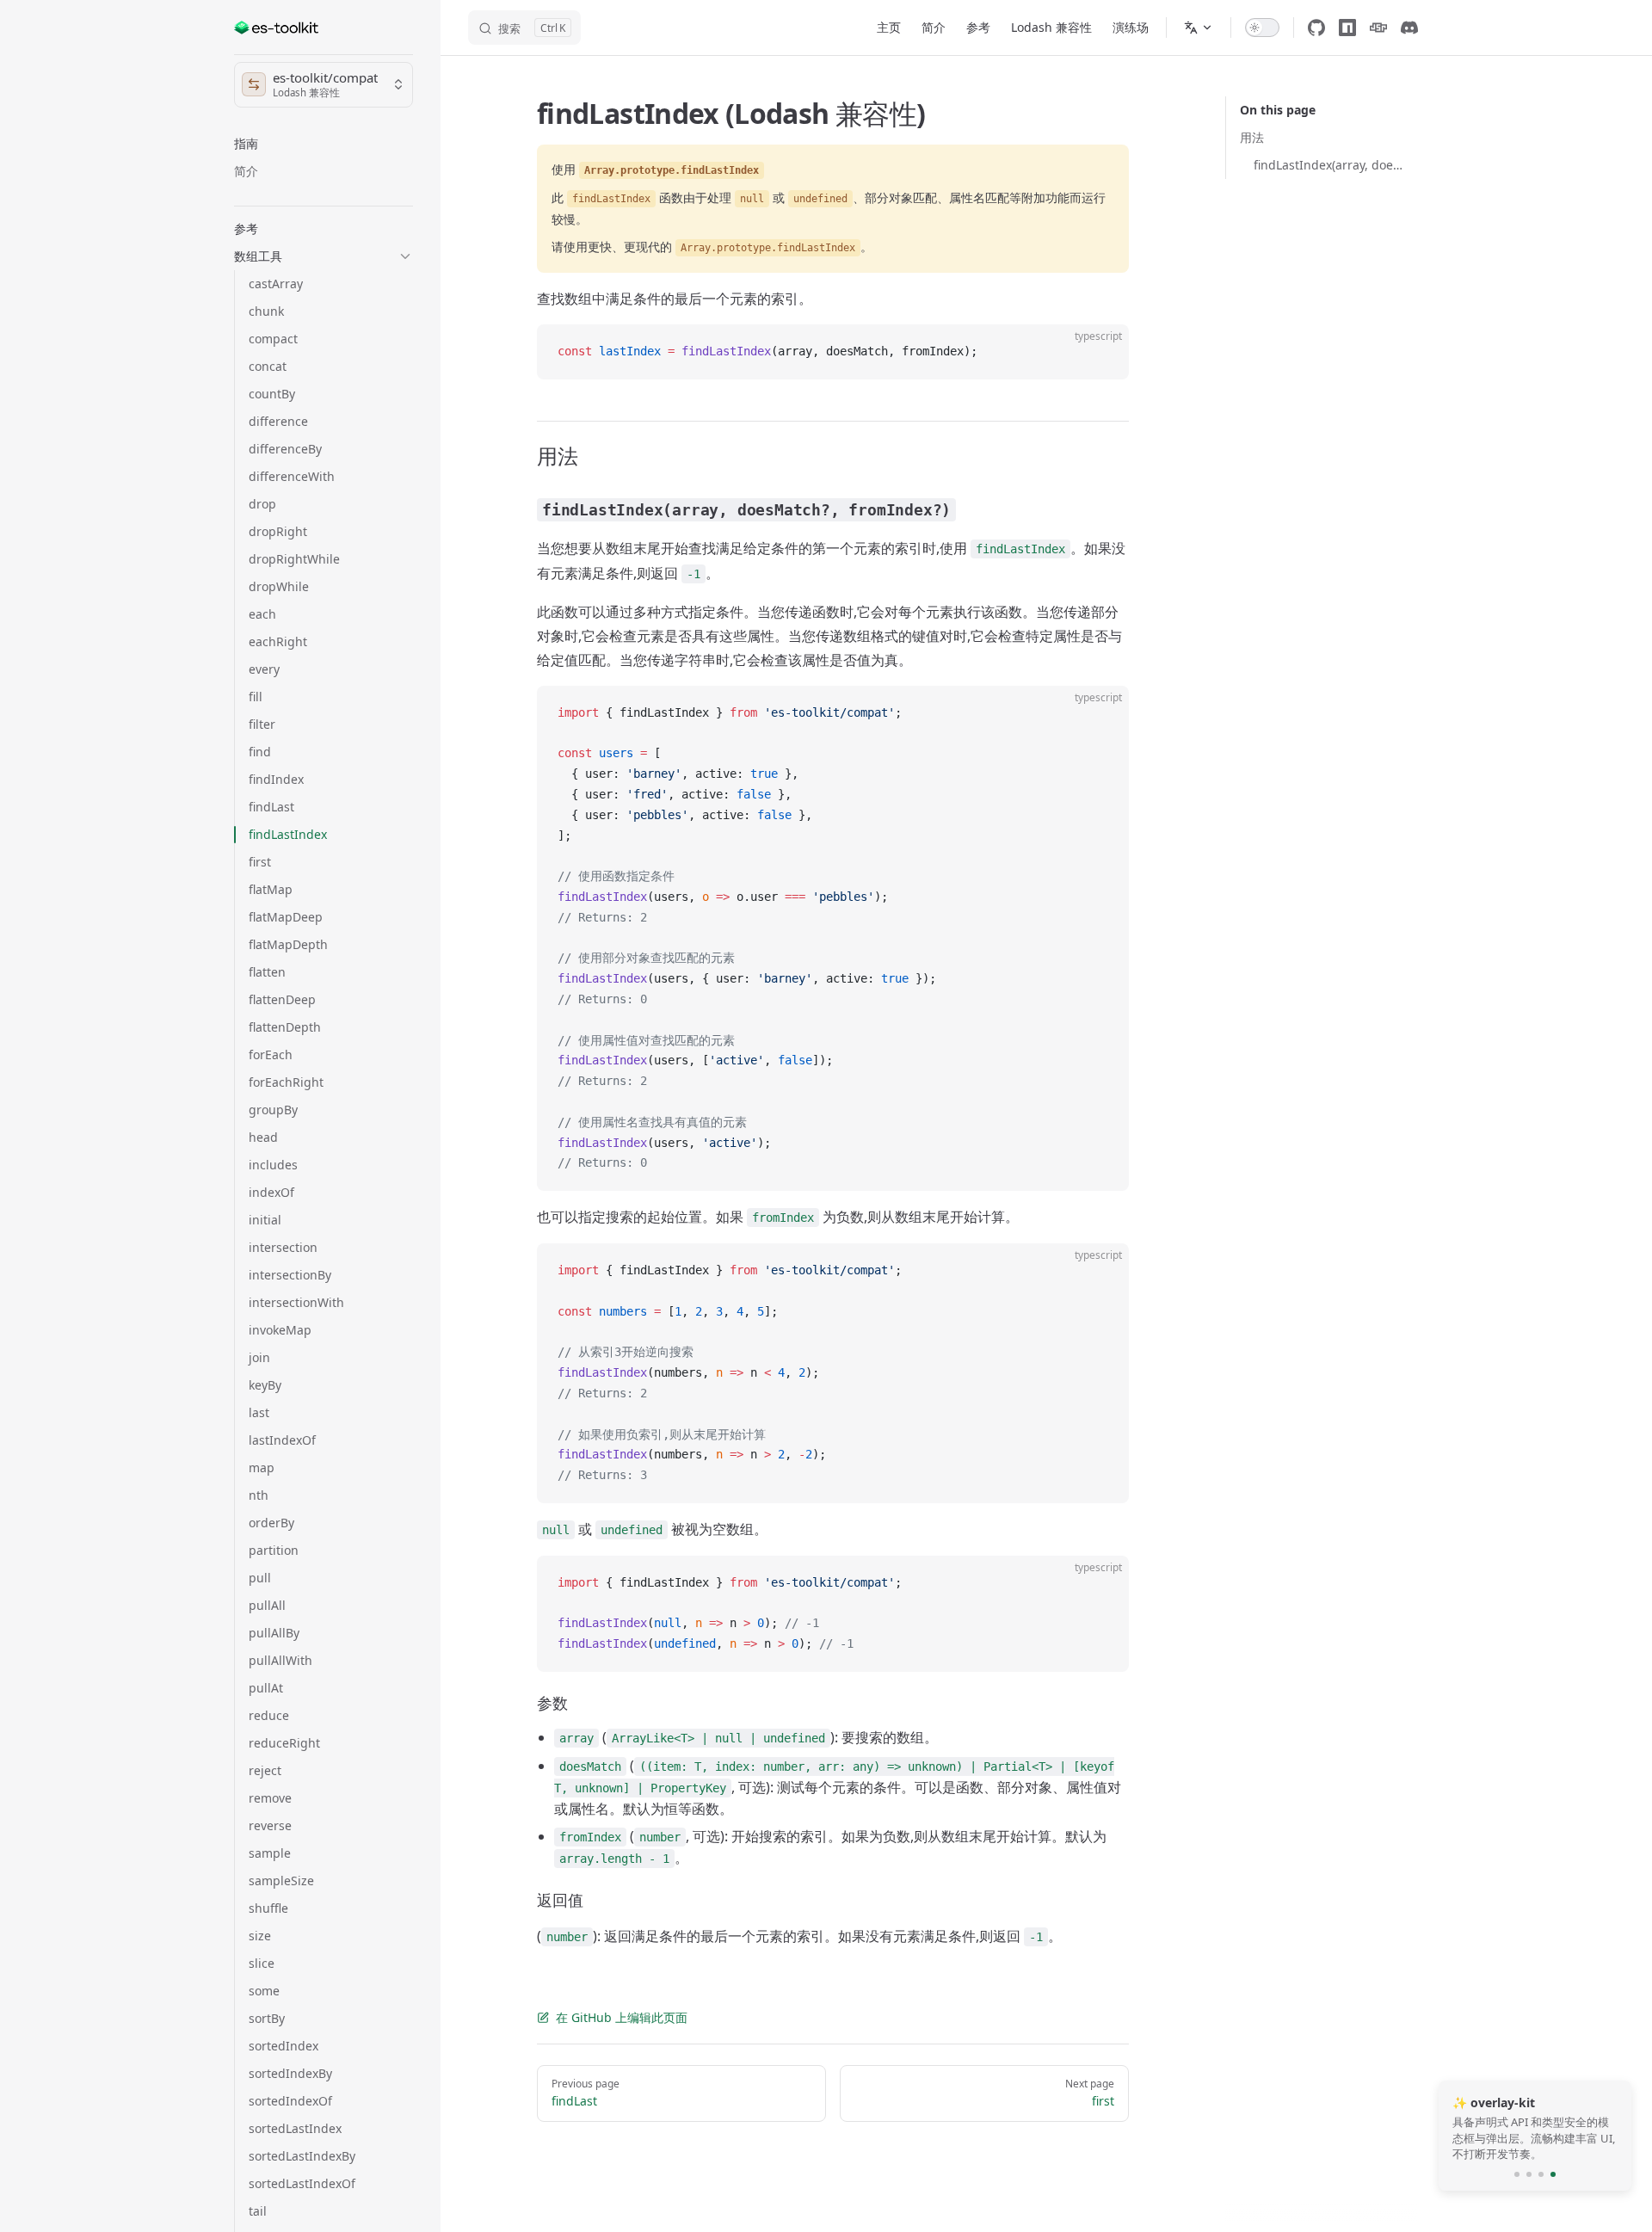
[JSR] (1378, 28)
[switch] (1262, 28)
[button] (324, 144)
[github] (1316, 28)
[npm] (1347, 28)
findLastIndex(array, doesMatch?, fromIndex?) (1329, 165)
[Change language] (1199, 28)
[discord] (1409, 28)
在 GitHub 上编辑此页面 (622, 2017)
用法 (1252, 137)
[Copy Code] (1101, 352)
